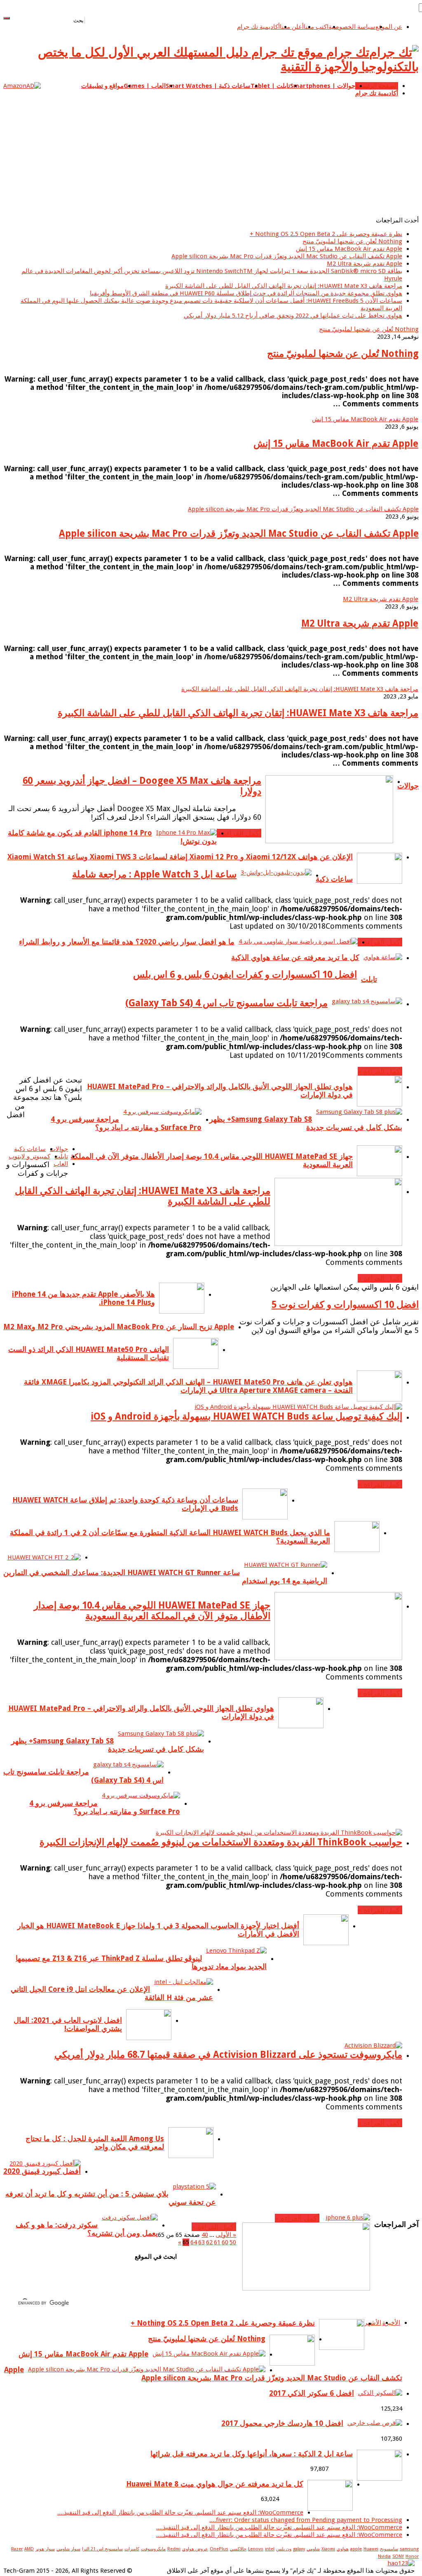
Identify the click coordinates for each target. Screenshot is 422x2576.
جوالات (408, 786)
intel (270, 2549)
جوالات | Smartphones (323, 86)
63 (202, 2242)
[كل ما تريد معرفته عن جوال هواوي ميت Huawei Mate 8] (330, 2509)
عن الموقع (389, 27)
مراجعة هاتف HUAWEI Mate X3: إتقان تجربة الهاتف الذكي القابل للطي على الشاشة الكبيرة (284, 286)
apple (356, 2549)
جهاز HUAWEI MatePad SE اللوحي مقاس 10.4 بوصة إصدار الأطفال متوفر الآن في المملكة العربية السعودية (152, 1611)
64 (194, 2242)
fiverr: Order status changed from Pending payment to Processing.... (306, 2520)
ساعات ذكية (334, 879)
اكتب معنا (316, 27)
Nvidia (384, 2556)
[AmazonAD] (22, 86)
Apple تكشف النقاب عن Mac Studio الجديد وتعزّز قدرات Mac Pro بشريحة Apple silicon (287, 256)
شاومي (313, 2549)
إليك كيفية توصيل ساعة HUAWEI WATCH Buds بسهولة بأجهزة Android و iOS (246, 1416)
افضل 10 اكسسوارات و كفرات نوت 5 (345, 1305)
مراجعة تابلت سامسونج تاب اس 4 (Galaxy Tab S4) (226, 1003)
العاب (61, 1164)
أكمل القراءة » (239, 833)
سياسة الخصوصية (352, 27)
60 (225, 2242)
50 (233, 2242)
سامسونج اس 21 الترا (102, 2549)
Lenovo (256, 2549)
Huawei (371, 2549)
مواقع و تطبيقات (102, 86)
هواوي (343, 2549)
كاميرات (132, 2549)
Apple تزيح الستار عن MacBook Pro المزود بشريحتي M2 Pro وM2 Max (119, 1327)
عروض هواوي (195, 2549)
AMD (29, 2549)
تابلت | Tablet (270, 86)
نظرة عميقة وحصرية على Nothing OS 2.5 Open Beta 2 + (326, 234)
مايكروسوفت (153, 2549)
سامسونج (389, 2549)
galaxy (299, 2549)
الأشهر (373, 2323)
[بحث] (7, 18)
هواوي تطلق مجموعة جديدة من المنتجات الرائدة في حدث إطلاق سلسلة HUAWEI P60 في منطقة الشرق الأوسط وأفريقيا (246, 293)
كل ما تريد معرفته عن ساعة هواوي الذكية (295, 958)
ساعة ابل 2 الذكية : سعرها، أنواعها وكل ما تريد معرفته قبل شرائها (252, 2454)
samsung (409, 2549)
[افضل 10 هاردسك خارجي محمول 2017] (375, 2423)
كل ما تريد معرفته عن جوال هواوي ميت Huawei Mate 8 (215, 2484)
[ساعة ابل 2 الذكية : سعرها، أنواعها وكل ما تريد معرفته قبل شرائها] (380, 2479)
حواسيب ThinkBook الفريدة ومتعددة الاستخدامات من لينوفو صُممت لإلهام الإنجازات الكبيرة (221, 1842)
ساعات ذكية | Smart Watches (208, 86)
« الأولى (226, 2235)
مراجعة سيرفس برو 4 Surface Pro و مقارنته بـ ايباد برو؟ (126, 1123)
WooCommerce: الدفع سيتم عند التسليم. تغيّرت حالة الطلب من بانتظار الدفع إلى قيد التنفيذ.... (180, 2512)
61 (217, 2242)
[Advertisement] (211, 155)
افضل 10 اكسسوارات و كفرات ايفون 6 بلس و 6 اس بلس (245, 974)
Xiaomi (328, 2549)
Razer (17, 2549)
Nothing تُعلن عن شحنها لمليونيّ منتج (352, 241)
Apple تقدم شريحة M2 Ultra (365, 264)
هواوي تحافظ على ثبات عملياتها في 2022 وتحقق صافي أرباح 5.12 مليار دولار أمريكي (293, 316)
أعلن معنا (292, 27)
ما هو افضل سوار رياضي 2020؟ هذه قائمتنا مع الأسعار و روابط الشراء (127, 942)
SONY (398, 2556)
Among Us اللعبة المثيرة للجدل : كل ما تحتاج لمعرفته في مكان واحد (95, 2143)
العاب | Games (145, 86)
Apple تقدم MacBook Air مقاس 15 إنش (349, 249)
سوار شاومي (68, 2549)
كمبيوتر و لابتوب (29, 1156)
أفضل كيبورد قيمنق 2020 (42, 2171)
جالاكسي (238, 2549)
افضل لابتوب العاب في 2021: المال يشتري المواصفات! (68, 2024)
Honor (412, 2556)
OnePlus (219, 2549)
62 (209, 2242)
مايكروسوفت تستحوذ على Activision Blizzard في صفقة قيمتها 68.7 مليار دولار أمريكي (228, 2055)
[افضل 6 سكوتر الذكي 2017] (380, 2393)
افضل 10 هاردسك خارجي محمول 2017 (282, 2423)
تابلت (369, 979)
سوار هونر (45, 2549)
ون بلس (284, 2549)
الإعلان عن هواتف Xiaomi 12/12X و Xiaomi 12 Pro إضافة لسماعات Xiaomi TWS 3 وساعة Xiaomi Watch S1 (180, 857)
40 (205, 2235)
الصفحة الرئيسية (377, 86)
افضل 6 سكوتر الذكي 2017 (312, 2393)
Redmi (174, 2549)
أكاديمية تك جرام (258, 27)
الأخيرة (391, 2323)
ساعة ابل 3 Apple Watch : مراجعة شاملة (154, 874)
